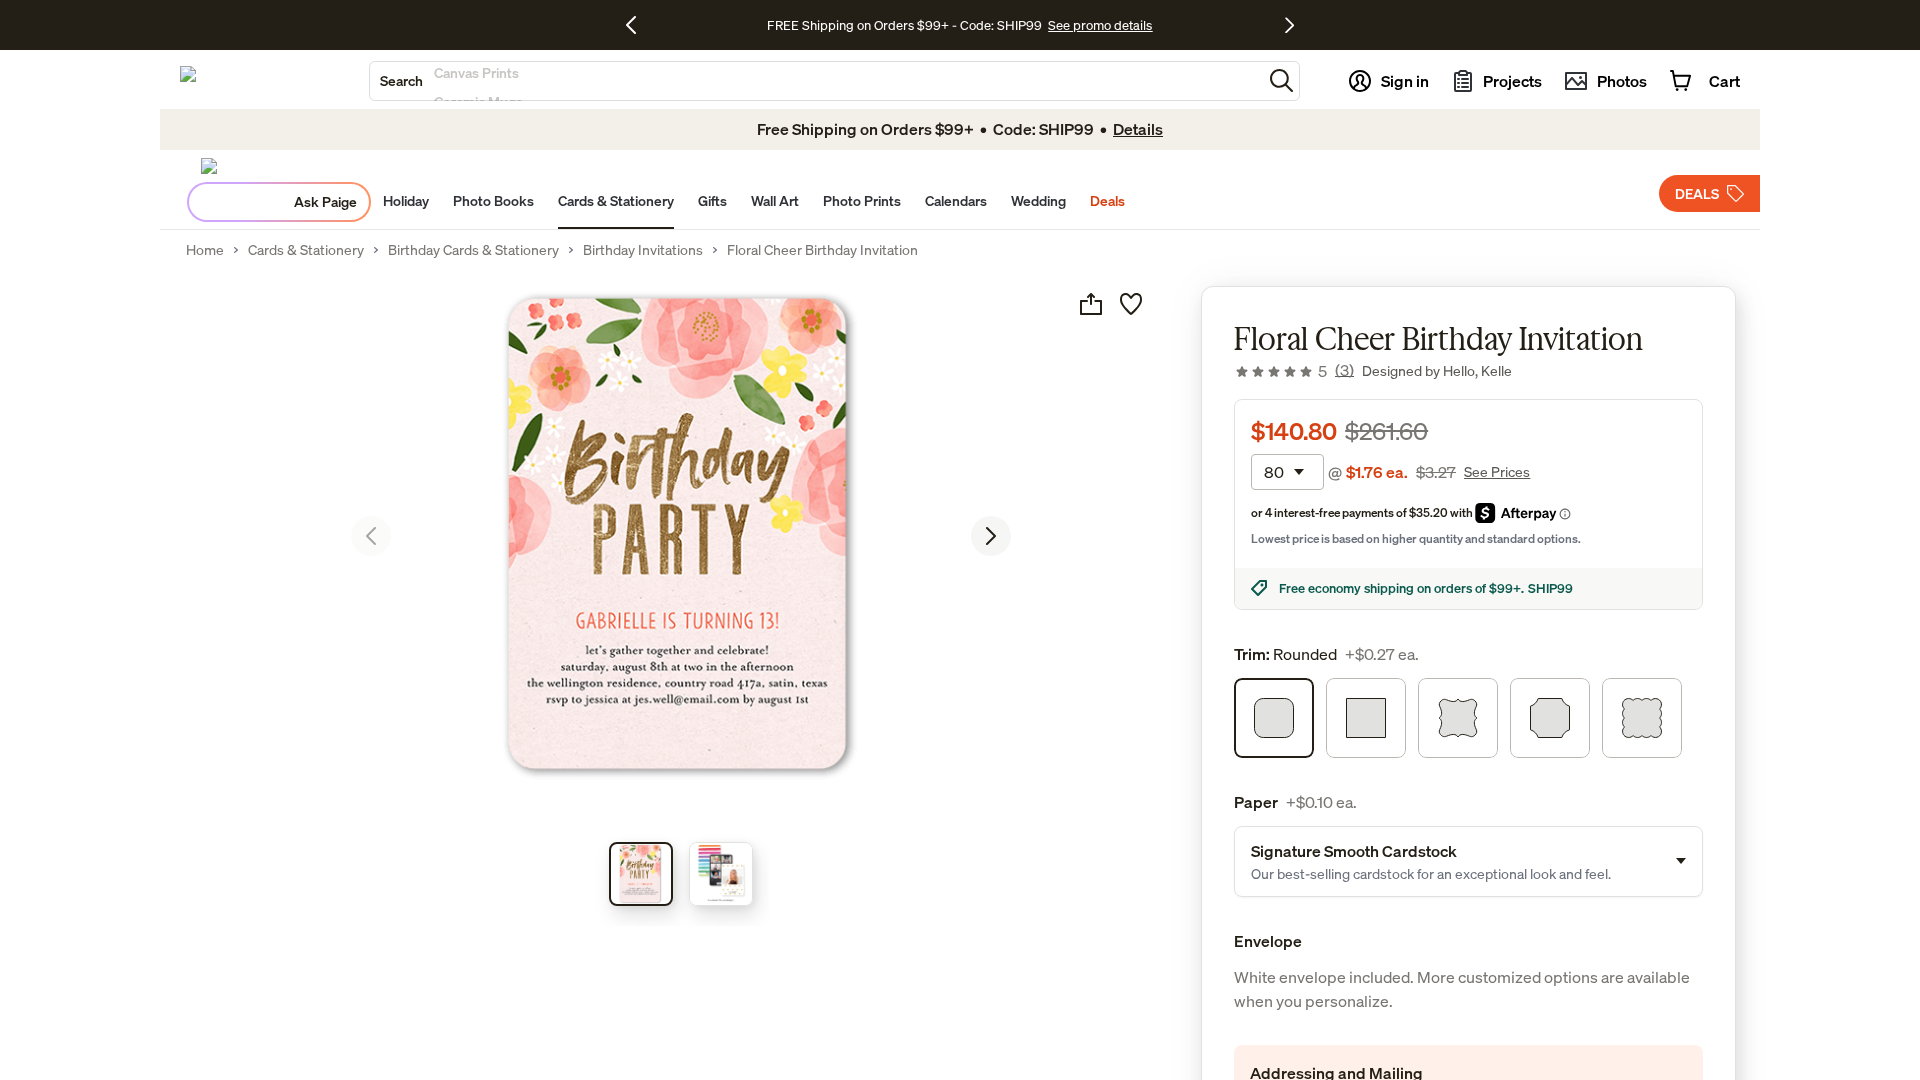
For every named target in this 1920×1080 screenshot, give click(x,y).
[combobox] (816, 81)
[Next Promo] (1289, 25)
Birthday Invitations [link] (643, 250)
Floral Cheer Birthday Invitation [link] (822, 250)
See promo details (1100, 25)
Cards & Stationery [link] (306, 250)
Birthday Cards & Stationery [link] (473, 250)
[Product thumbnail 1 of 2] (641, 874)
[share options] (1091, 304)
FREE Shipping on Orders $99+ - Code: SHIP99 (904, 25)
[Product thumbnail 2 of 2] (721, 874)
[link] (1294, 371)
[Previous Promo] (638, 25)
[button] (1281, 80)
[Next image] (991, 536)
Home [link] (205, 250)
